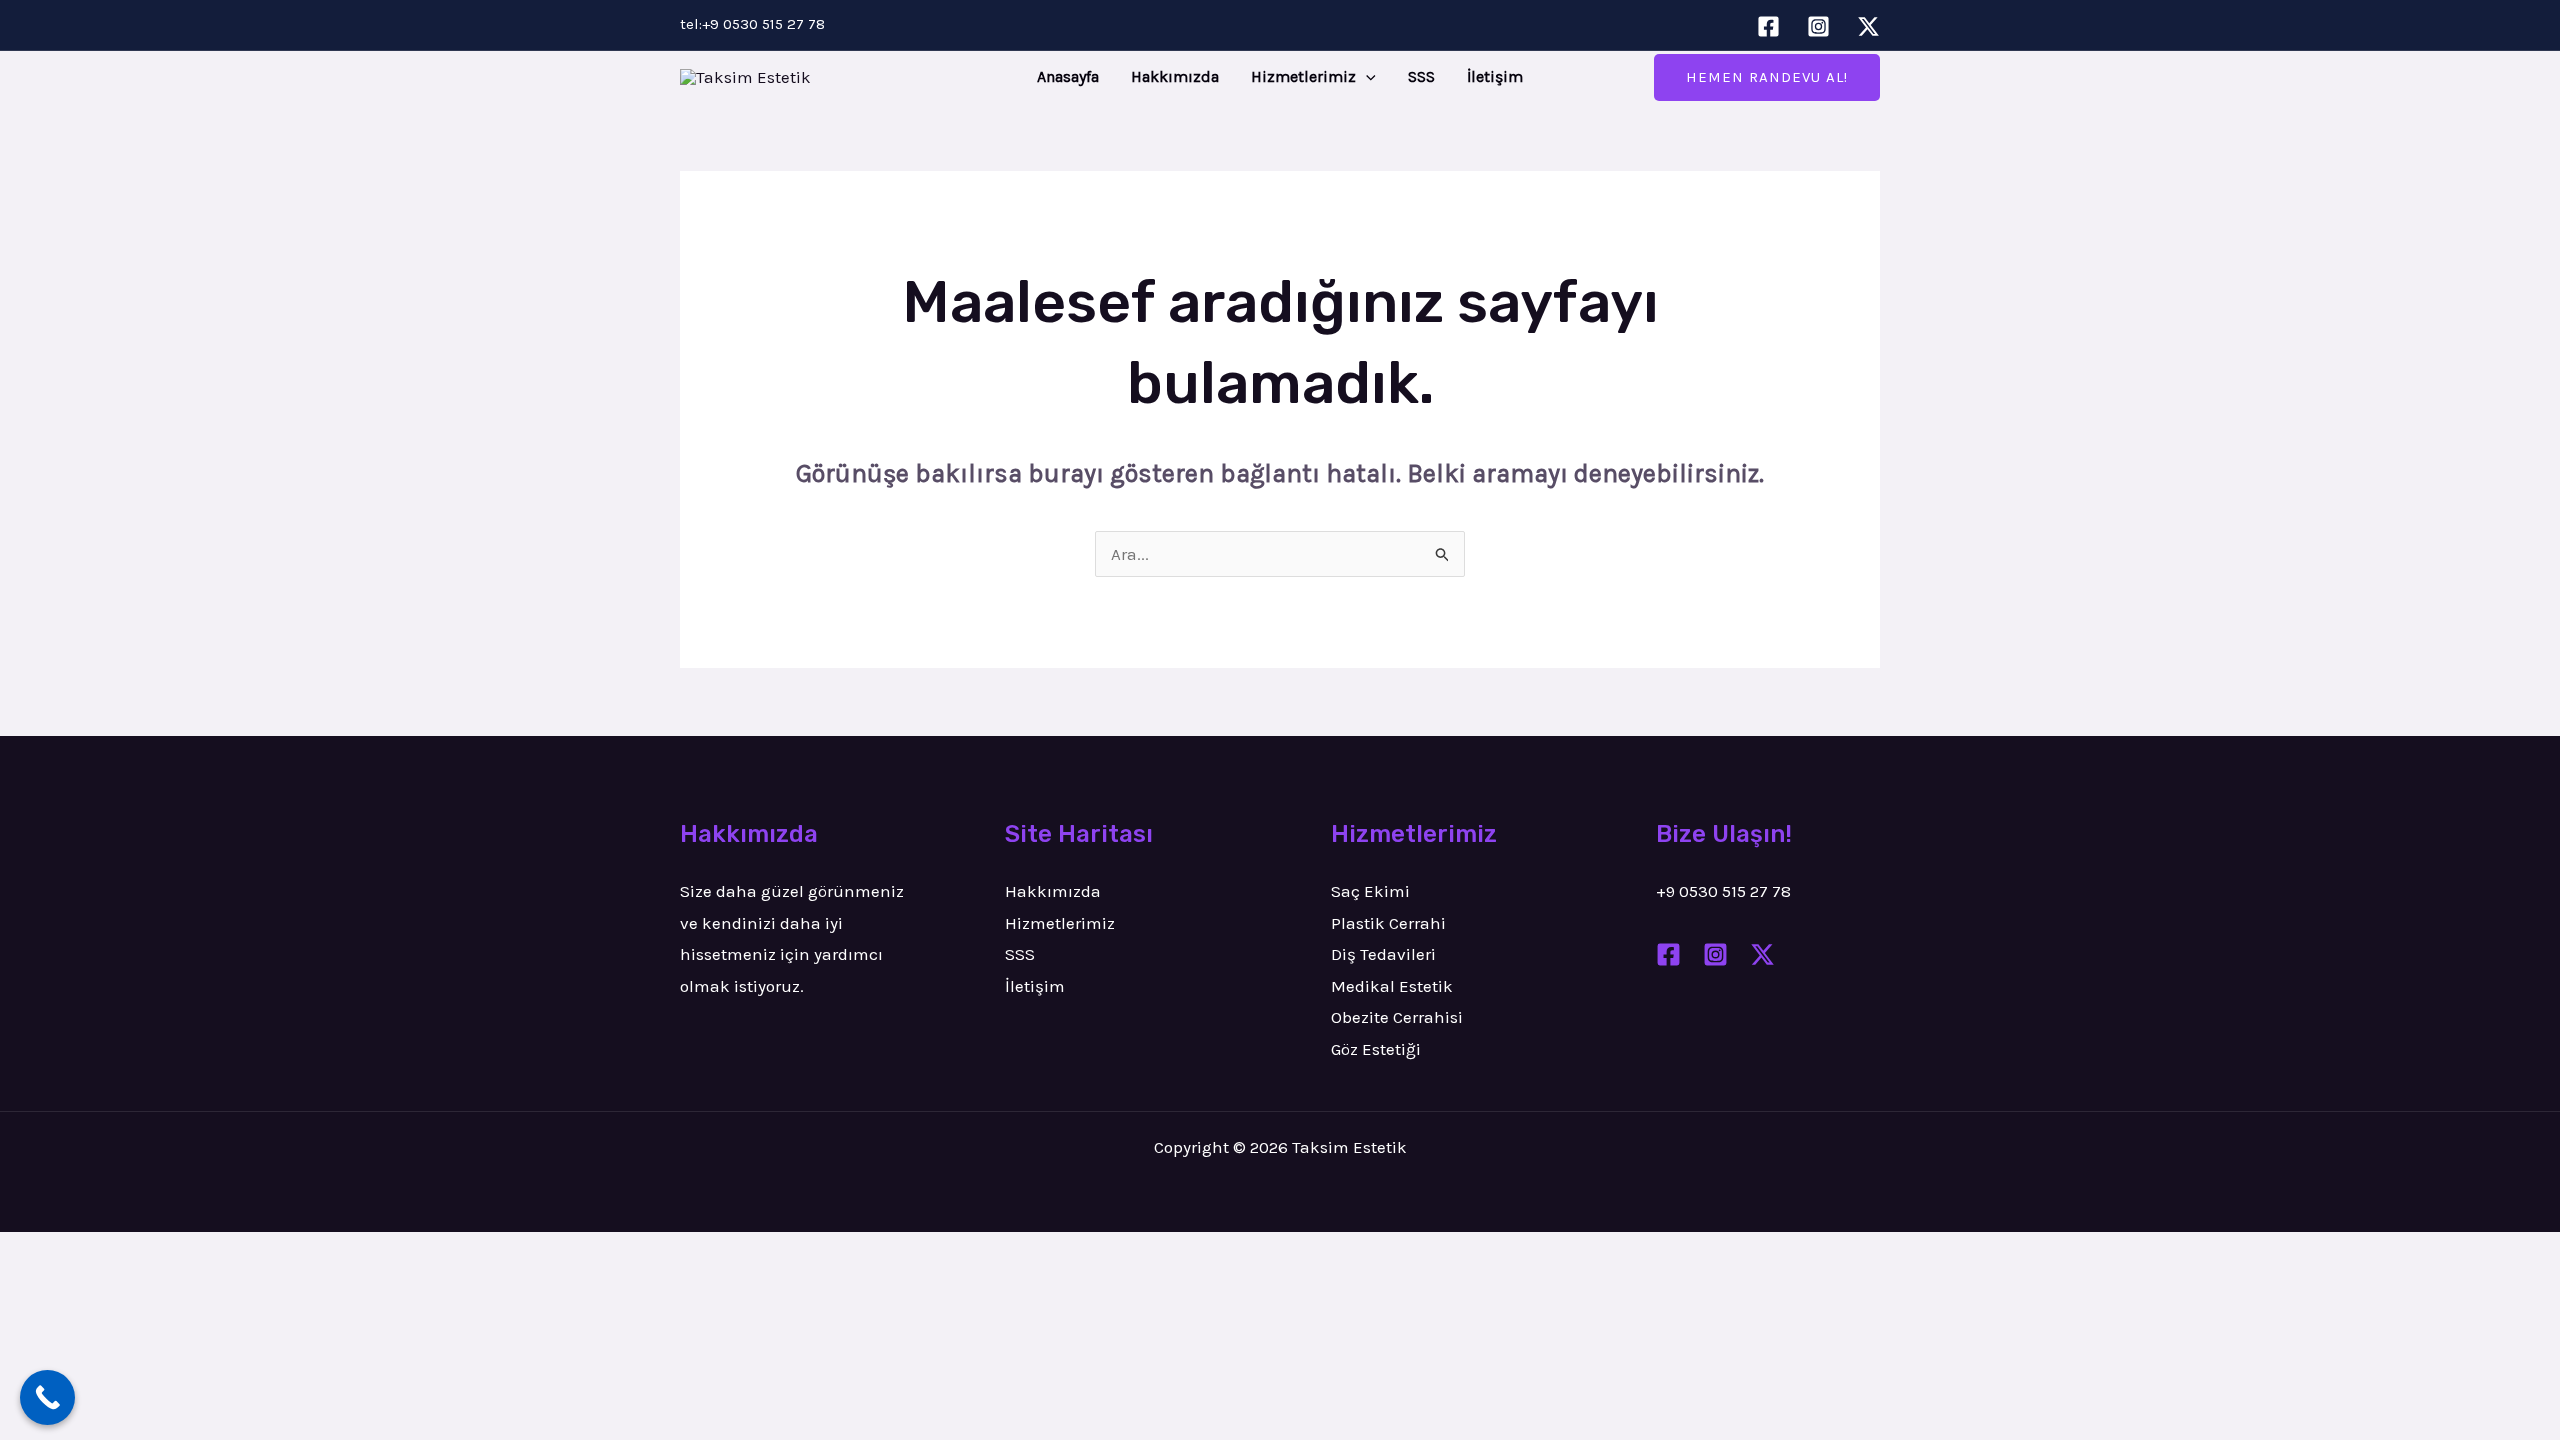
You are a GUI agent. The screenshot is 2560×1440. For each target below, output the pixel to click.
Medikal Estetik (1392, 986)
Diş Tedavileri (1383, 954)
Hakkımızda (1175, 76)
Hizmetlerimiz (1303, 76)
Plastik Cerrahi (1388, 923)
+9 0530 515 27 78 (1723, 891)
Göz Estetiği (1376, 1049)
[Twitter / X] (1868, 26)
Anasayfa (1068, 76)
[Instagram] (1818, 26)
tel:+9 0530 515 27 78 (752, 24)
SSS (1421, 76)
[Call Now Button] (47, 1397)
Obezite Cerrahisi (1397, 1017)
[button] (1366, 77)
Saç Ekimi (1370, 891)
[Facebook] (1768, 26)
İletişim (1495, 76)
